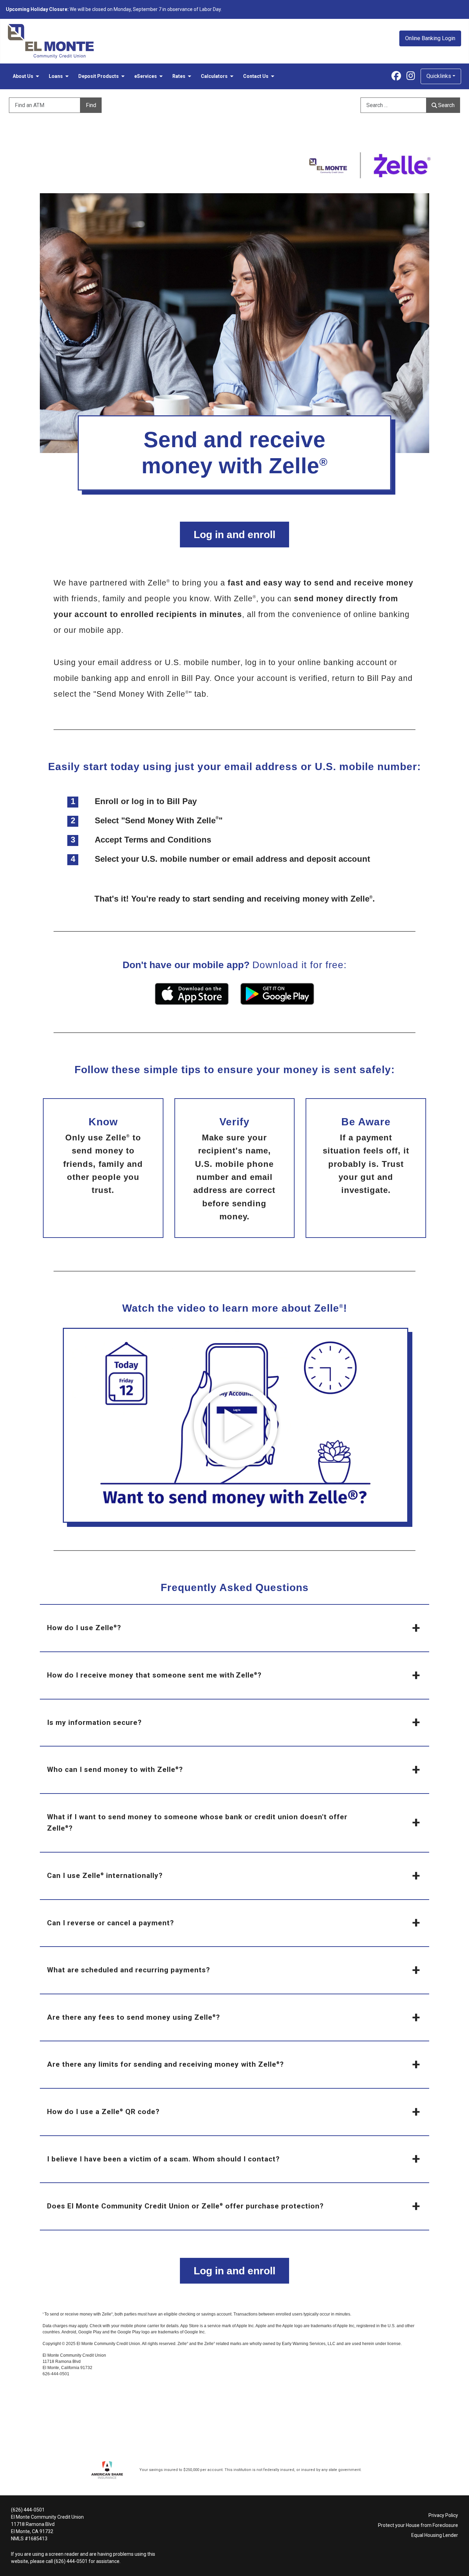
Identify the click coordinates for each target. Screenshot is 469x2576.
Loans (56, 76)
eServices (146, 76)
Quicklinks (439, 76)
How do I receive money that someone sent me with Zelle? (154, 1675)
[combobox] (399, 105)
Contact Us (256, 76)
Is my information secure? (94, 1722)
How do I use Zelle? (84, 1628)
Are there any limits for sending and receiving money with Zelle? (165, 2064)
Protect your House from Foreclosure (418, 2525)
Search (446, 105)
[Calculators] (231, 76)
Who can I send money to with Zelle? (115, 1769)
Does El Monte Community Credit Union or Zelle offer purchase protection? (185, 2206)
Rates (179, 76)
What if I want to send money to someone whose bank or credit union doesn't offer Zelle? (197, 1823)
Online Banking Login (430, 38)
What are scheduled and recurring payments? (129, 1970)
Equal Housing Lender (435, 2535)
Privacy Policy (443, 2515)
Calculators (214, 76)
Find (91, 105)
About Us (23, 76)
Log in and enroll (235, 535)
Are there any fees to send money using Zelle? (134, 2017)
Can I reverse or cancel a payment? (111, 1923)
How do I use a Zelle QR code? (103, 2112)
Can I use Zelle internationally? (105, 1876)
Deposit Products (99, 76)
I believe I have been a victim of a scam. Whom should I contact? (163, 2159)
